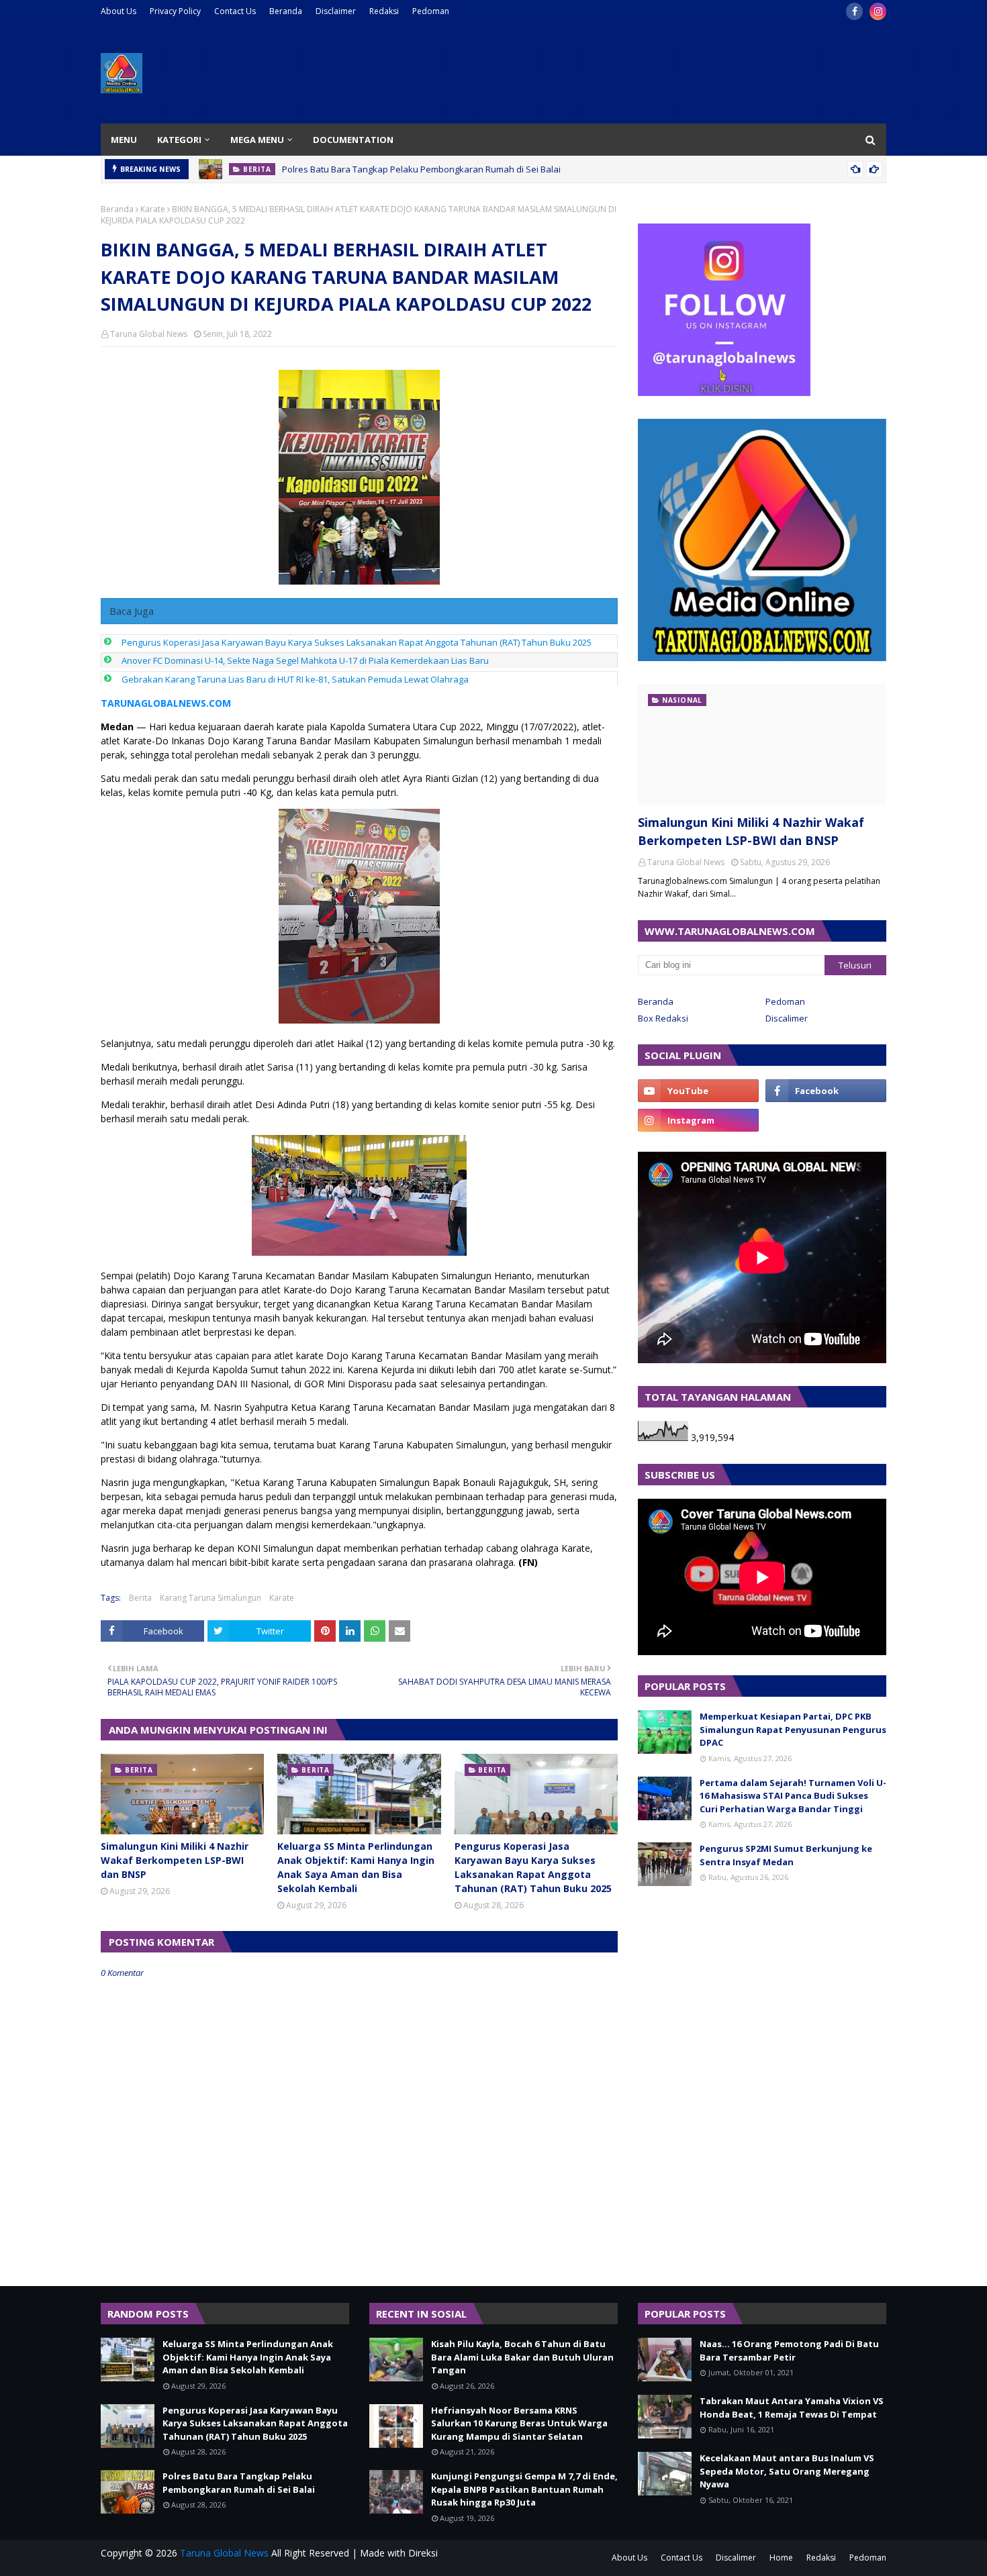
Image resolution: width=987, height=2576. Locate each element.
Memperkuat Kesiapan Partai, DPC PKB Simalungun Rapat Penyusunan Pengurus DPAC (793, 1729)
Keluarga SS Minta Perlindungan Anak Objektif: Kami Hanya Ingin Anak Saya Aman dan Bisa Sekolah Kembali (356, 1867)
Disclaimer (336, 11)
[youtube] (698, 1091)
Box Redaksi (663, 1018)
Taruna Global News (149, 334)
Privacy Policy (175, 11)
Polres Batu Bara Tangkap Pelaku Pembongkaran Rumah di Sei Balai (421, 169)
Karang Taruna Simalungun (210, 1598)
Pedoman (431, 11)
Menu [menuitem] (124, 140)
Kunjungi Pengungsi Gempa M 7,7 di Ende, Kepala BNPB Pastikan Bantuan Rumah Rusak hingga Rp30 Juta (524, 2489)
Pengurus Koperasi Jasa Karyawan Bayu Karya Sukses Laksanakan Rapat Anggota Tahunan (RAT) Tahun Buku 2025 (357, 642)
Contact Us (235, 11)
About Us (119, 11)
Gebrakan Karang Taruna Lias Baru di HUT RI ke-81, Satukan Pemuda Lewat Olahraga (295, 679)
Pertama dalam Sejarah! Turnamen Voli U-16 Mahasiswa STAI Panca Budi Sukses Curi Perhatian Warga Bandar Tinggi (793, 1796)
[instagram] (878, 11)
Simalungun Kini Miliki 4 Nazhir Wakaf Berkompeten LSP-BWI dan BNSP (175, 1860)
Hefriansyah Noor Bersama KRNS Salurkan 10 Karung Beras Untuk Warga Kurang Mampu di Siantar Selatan (519, 2423)
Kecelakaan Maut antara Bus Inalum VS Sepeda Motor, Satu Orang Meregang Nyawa (787, 2471)
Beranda (286, 11)
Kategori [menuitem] (179, 140)
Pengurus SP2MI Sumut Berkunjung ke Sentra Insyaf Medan (786, 1855)
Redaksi (384, 11)
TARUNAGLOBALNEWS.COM (166, 703)
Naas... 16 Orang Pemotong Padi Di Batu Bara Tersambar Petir (789, 2350)
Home (781, 2558)
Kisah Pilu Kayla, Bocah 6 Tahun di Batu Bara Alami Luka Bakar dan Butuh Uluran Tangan (522, 2357)
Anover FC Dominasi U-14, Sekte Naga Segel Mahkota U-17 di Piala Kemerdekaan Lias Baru (305, 660)
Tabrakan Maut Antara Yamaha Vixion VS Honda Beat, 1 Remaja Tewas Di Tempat (792, 2408)
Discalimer (787, 1018)
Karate (153, 209)
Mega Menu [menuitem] (257, 140)
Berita (140, 1598)
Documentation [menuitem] (353, 140)
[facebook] (854, 11)
